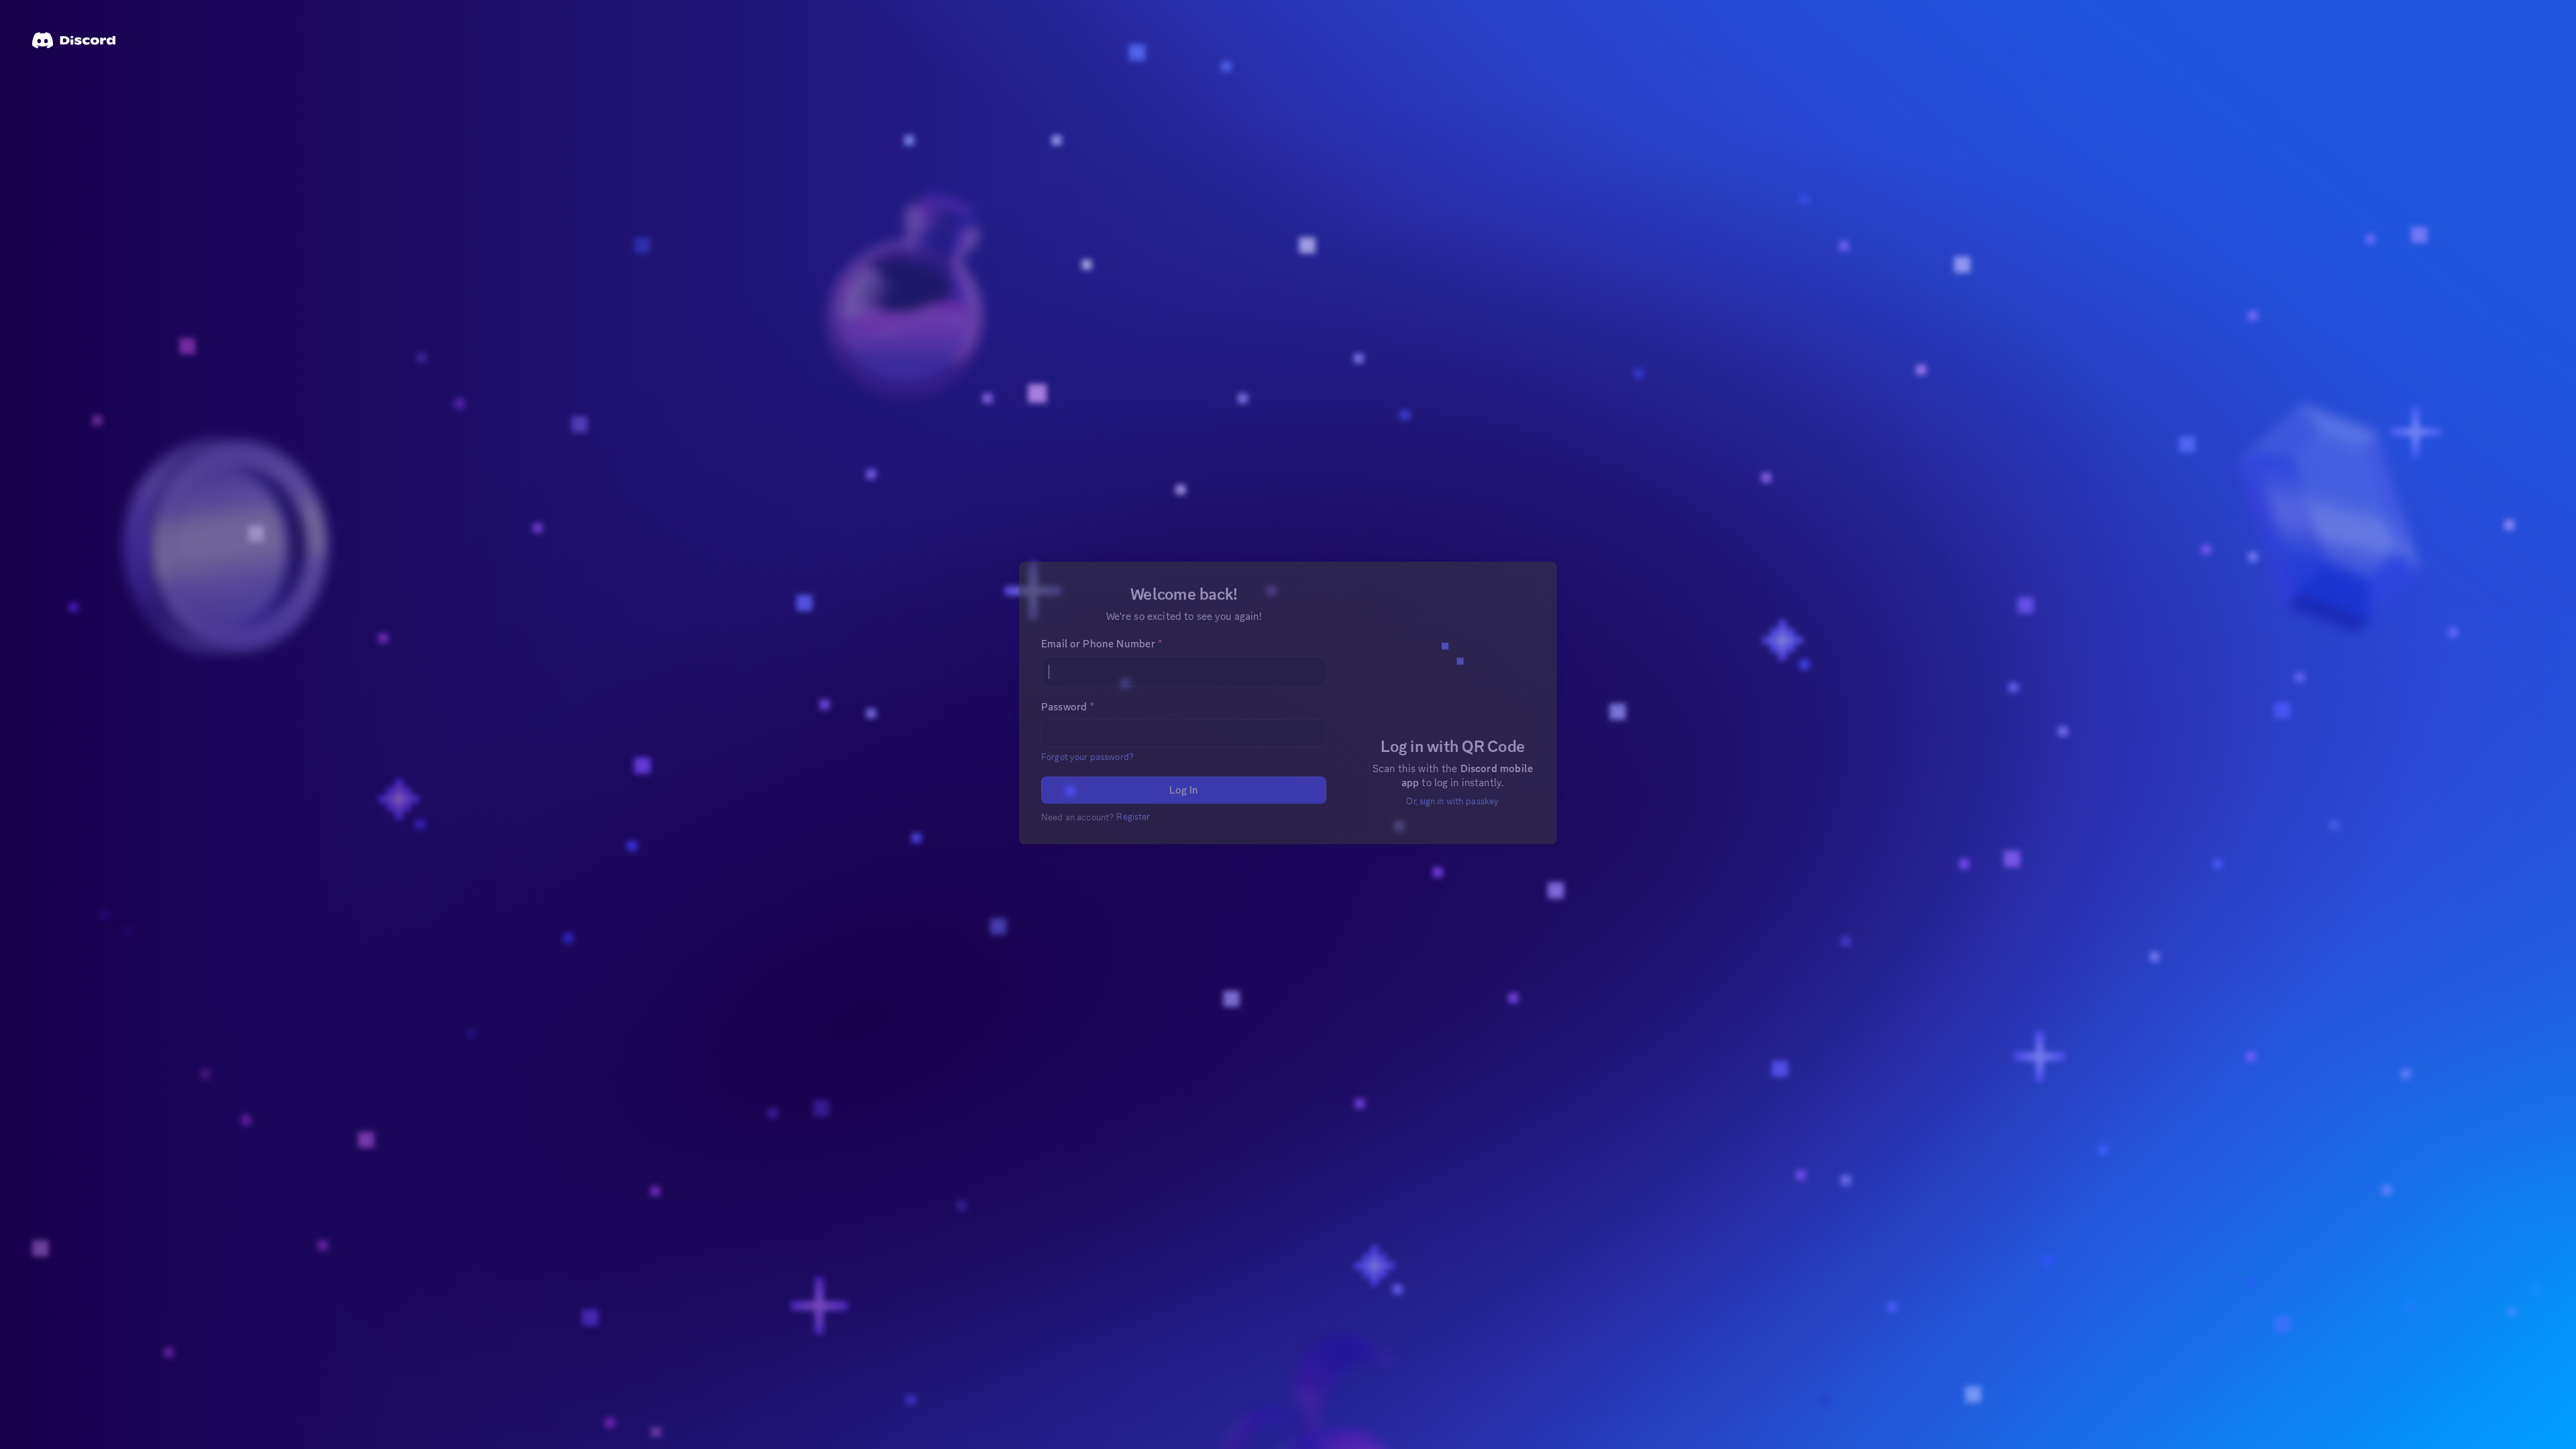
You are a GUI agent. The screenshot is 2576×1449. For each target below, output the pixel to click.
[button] (1092, 777)
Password (1072, 729)
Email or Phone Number (1106, 667)
